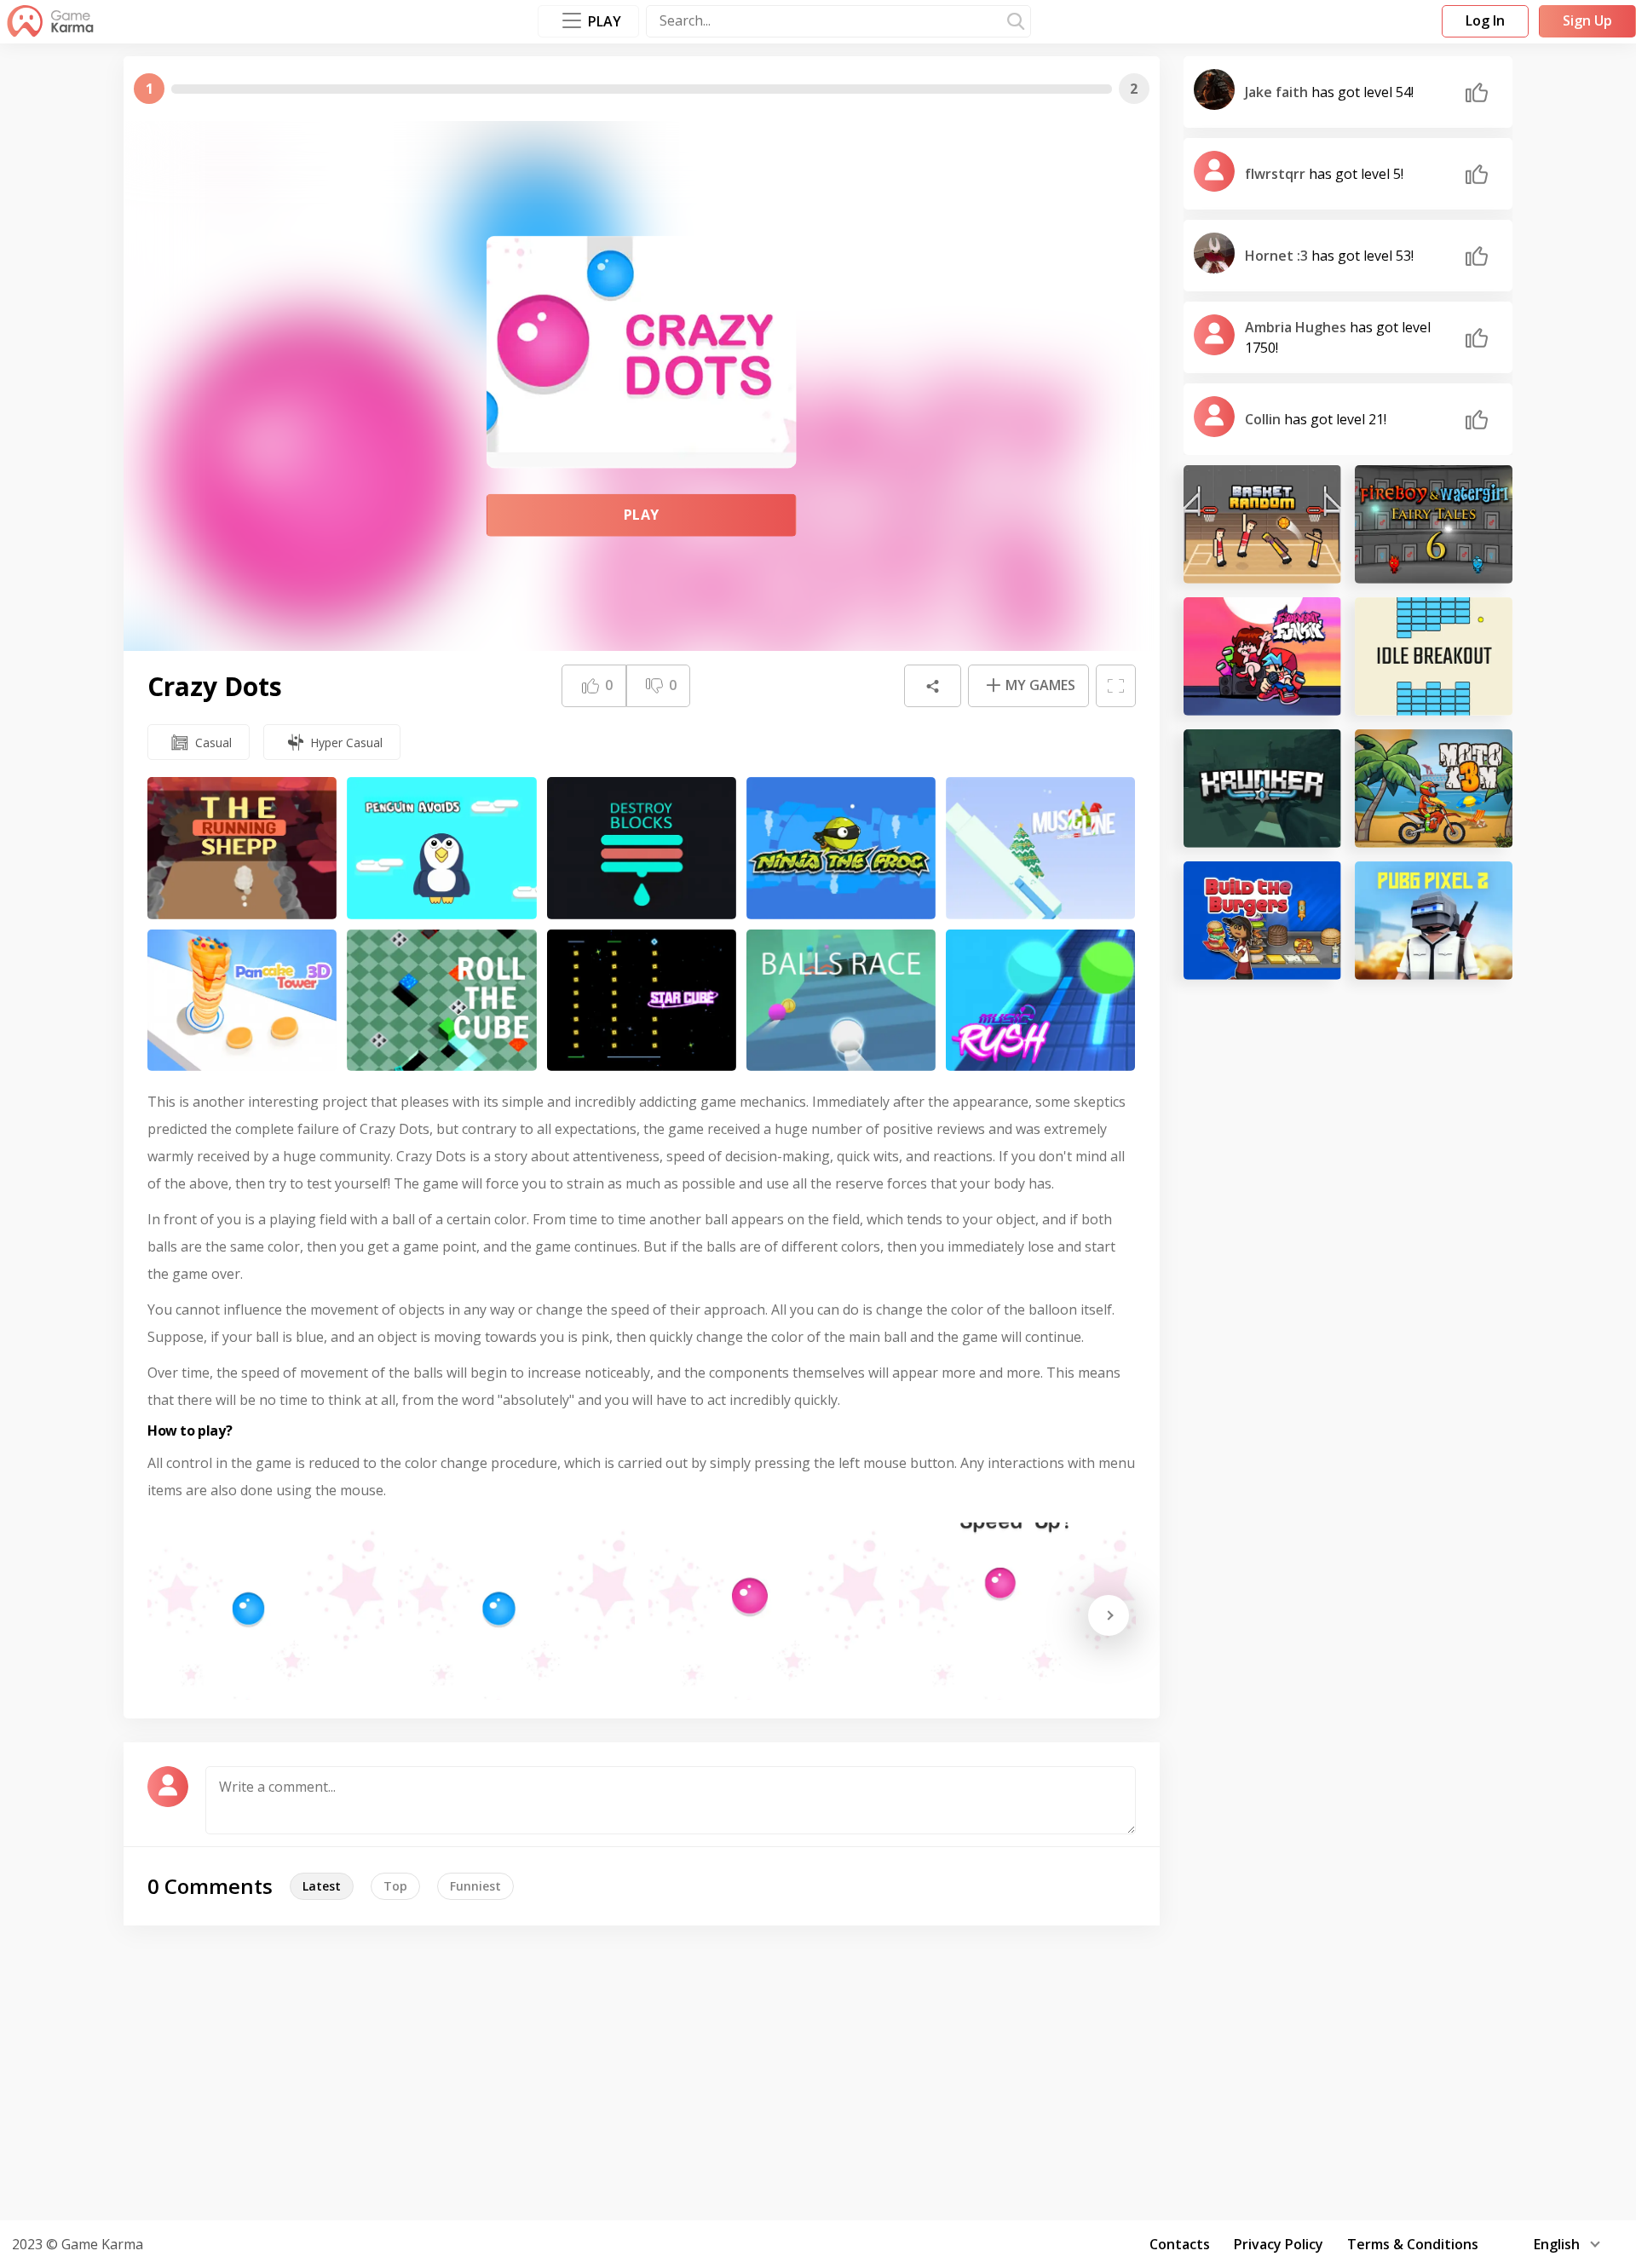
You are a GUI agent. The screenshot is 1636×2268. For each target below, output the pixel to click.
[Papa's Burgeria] (1262, 921)
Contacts (1180, 2244)
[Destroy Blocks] (642, 848)
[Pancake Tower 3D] (242, 1001)
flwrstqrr (1277, 174)
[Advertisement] (818, 2070)
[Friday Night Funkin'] (1262, 656)
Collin (1264, 419)
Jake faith (1278, 92)
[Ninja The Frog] (841, 848)
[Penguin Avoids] (441, 848)
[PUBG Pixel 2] (1434, 921)
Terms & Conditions (1413, 2244)
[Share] (932, 686)
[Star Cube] (642, 1001)
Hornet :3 (1278, 256)
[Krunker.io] (1262, 789)
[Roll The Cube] (441, 1001)
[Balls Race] (841, 1001)
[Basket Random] (1262, 524)
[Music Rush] (1040, 1001)
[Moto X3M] (1434, 789)
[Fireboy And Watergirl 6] (1434, 524)
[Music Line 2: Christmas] (1040, 848)
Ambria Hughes (1297, 327)
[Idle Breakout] (1434, 656)
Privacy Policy (1279, 2244)
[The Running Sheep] (242, 848)
